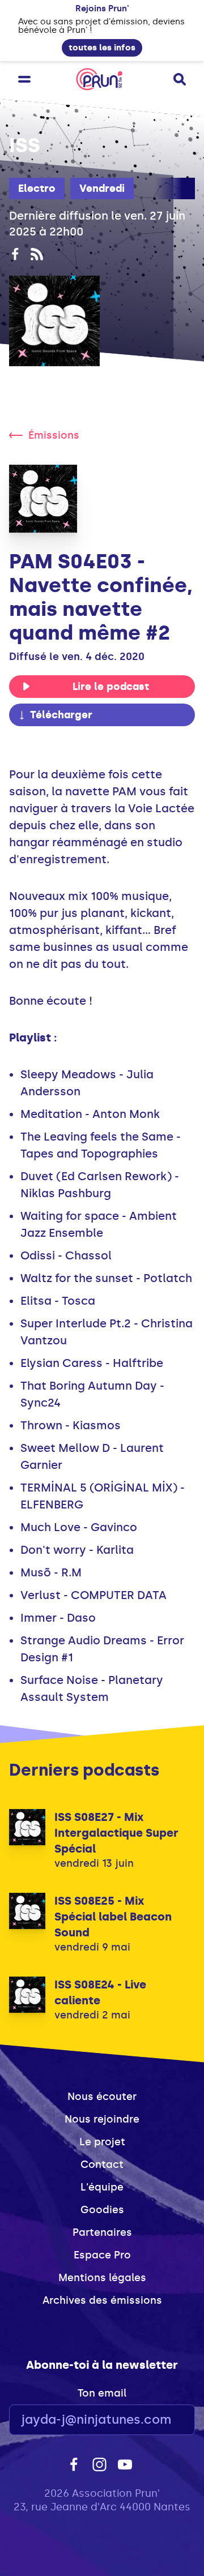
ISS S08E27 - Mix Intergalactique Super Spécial (116, 1833)
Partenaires (102, 2232)
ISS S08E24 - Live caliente (100, 1992)
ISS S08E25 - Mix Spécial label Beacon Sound (113, 1917)
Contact (102, 2164)
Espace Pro (102, 2255)
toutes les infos (102, 48)
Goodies (102, 2210)
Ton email (102, 2393)
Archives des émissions (102, 2300)
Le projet (102, 2142)
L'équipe (102, 2187)
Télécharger (61, 715)
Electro (37, 188)
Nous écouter (102, 2097)
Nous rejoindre (102, 2119)
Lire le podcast (111, 687)
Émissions (54, 435)
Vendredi (102, 188)
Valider (155, 2420)
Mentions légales (102, 2278)
